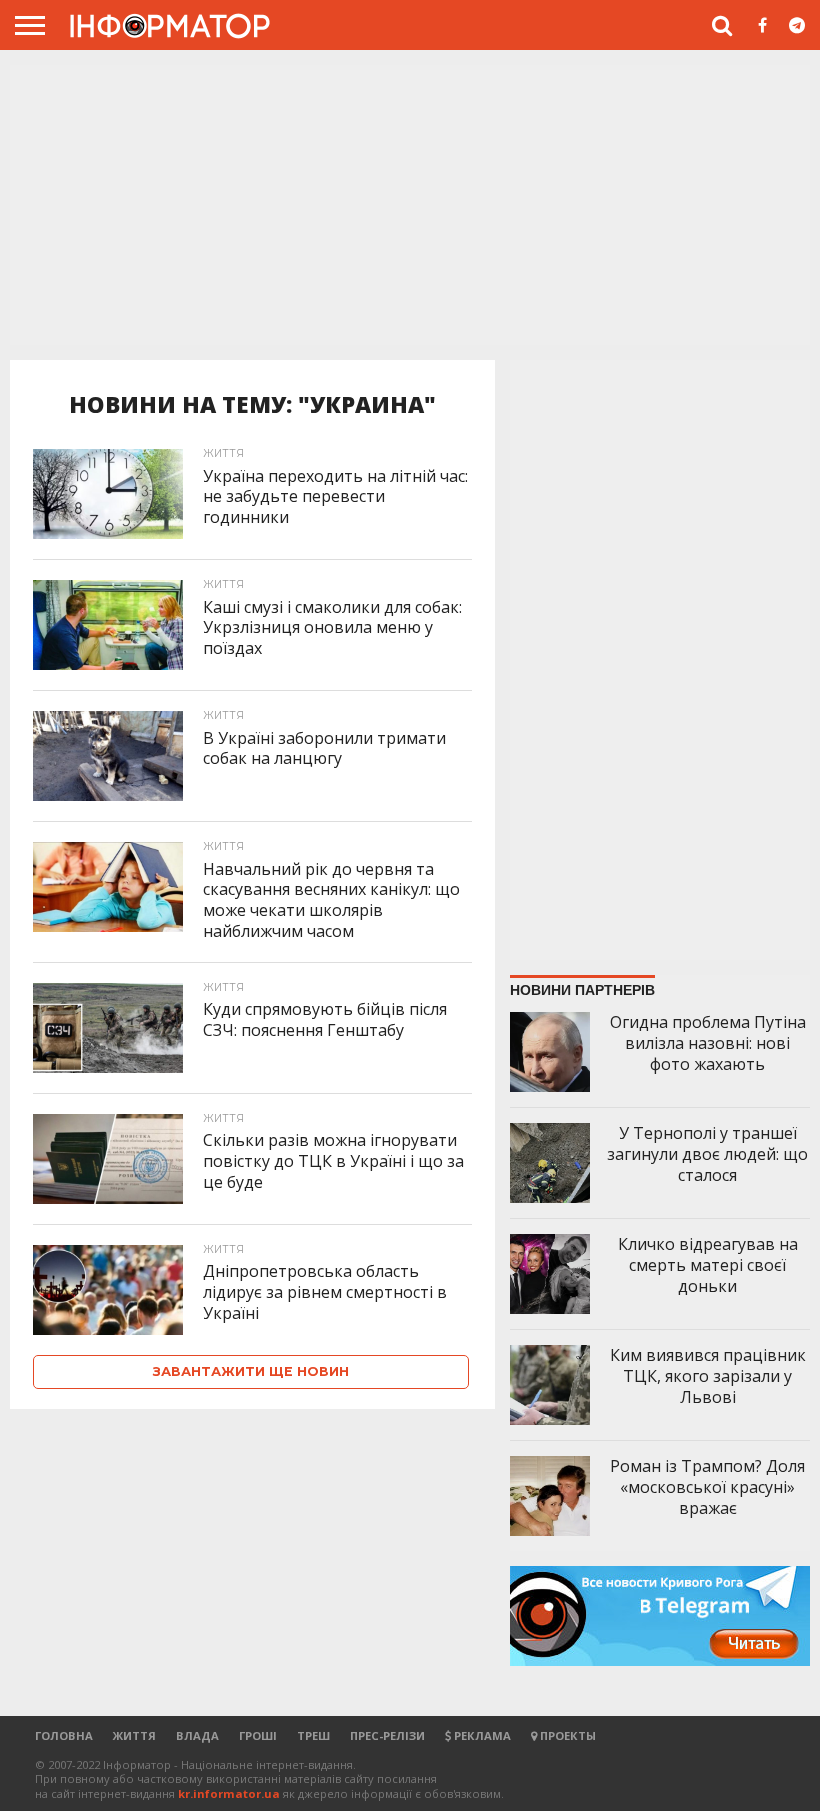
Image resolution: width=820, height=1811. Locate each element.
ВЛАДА (197, 1735)
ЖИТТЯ (134, 1735)
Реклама (481, 1735)
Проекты (566, 1735)
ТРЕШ (313, 1735)
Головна (64, 1735)
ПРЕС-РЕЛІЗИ (387, 1735)
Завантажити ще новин (251, 1371)
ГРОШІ (258, 1735)
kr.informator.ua (229, 1793)
